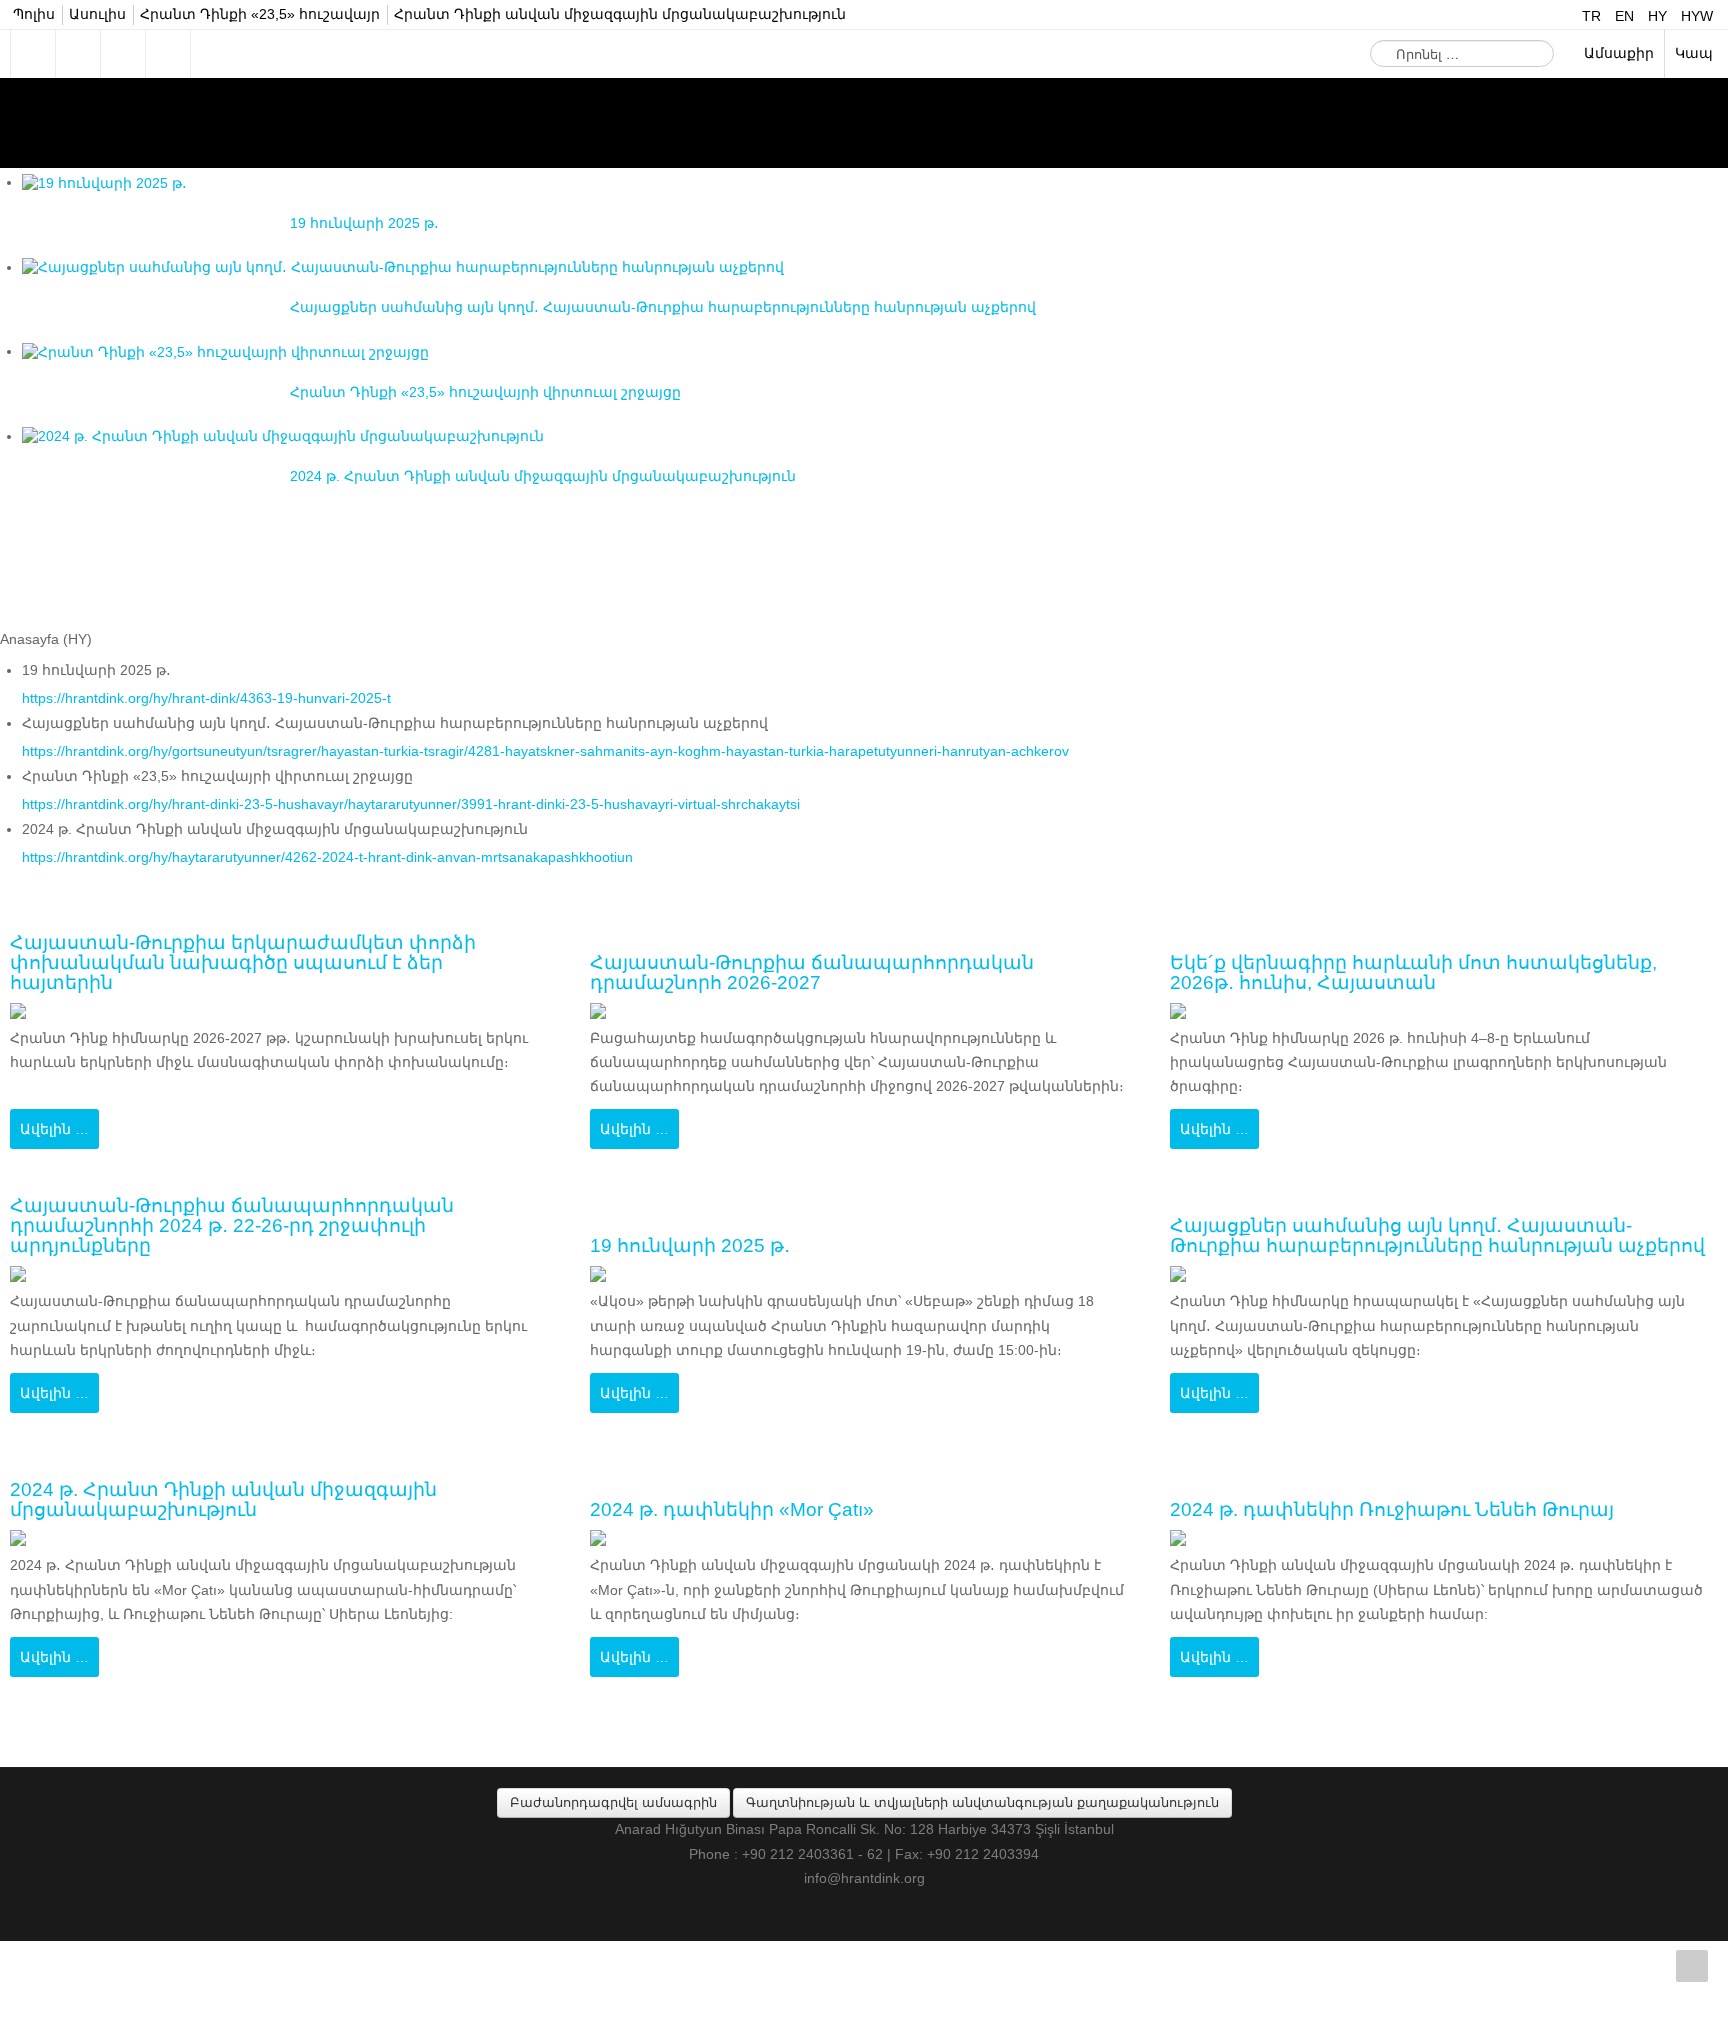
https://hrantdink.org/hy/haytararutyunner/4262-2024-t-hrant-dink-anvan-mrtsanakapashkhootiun (327, 857)
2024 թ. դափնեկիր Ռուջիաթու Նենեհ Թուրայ (1413, 1510)
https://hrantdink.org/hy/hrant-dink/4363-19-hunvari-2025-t (206, 698)
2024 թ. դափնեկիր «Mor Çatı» (746, 1510)
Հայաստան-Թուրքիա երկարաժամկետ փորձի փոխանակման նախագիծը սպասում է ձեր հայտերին (261, 963)
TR (1593, 16)
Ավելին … (54, 1129)
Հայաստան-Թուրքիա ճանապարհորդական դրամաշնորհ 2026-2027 (828, 973)
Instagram (123, 54)
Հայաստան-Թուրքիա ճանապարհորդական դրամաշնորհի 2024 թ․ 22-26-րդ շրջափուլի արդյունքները (248, 1226)
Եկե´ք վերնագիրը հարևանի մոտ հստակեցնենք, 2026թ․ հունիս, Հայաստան (1434, 973)
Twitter (78, 54)
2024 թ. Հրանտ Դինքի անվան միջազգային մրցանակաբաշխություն (242, 1500)
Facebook (33, 54)
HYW (1697, 16)
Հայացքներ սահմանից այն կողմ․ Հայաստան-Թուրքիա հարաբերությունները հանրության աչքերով (1420, 1226)
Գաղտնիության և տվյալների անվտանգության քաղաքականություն (982, 1802)
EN (1626, 16)
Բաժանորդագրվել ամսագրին (613, 1802)
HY (1659, 16)
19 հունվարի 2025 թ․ (700, 1246)
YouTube (168, 54)
